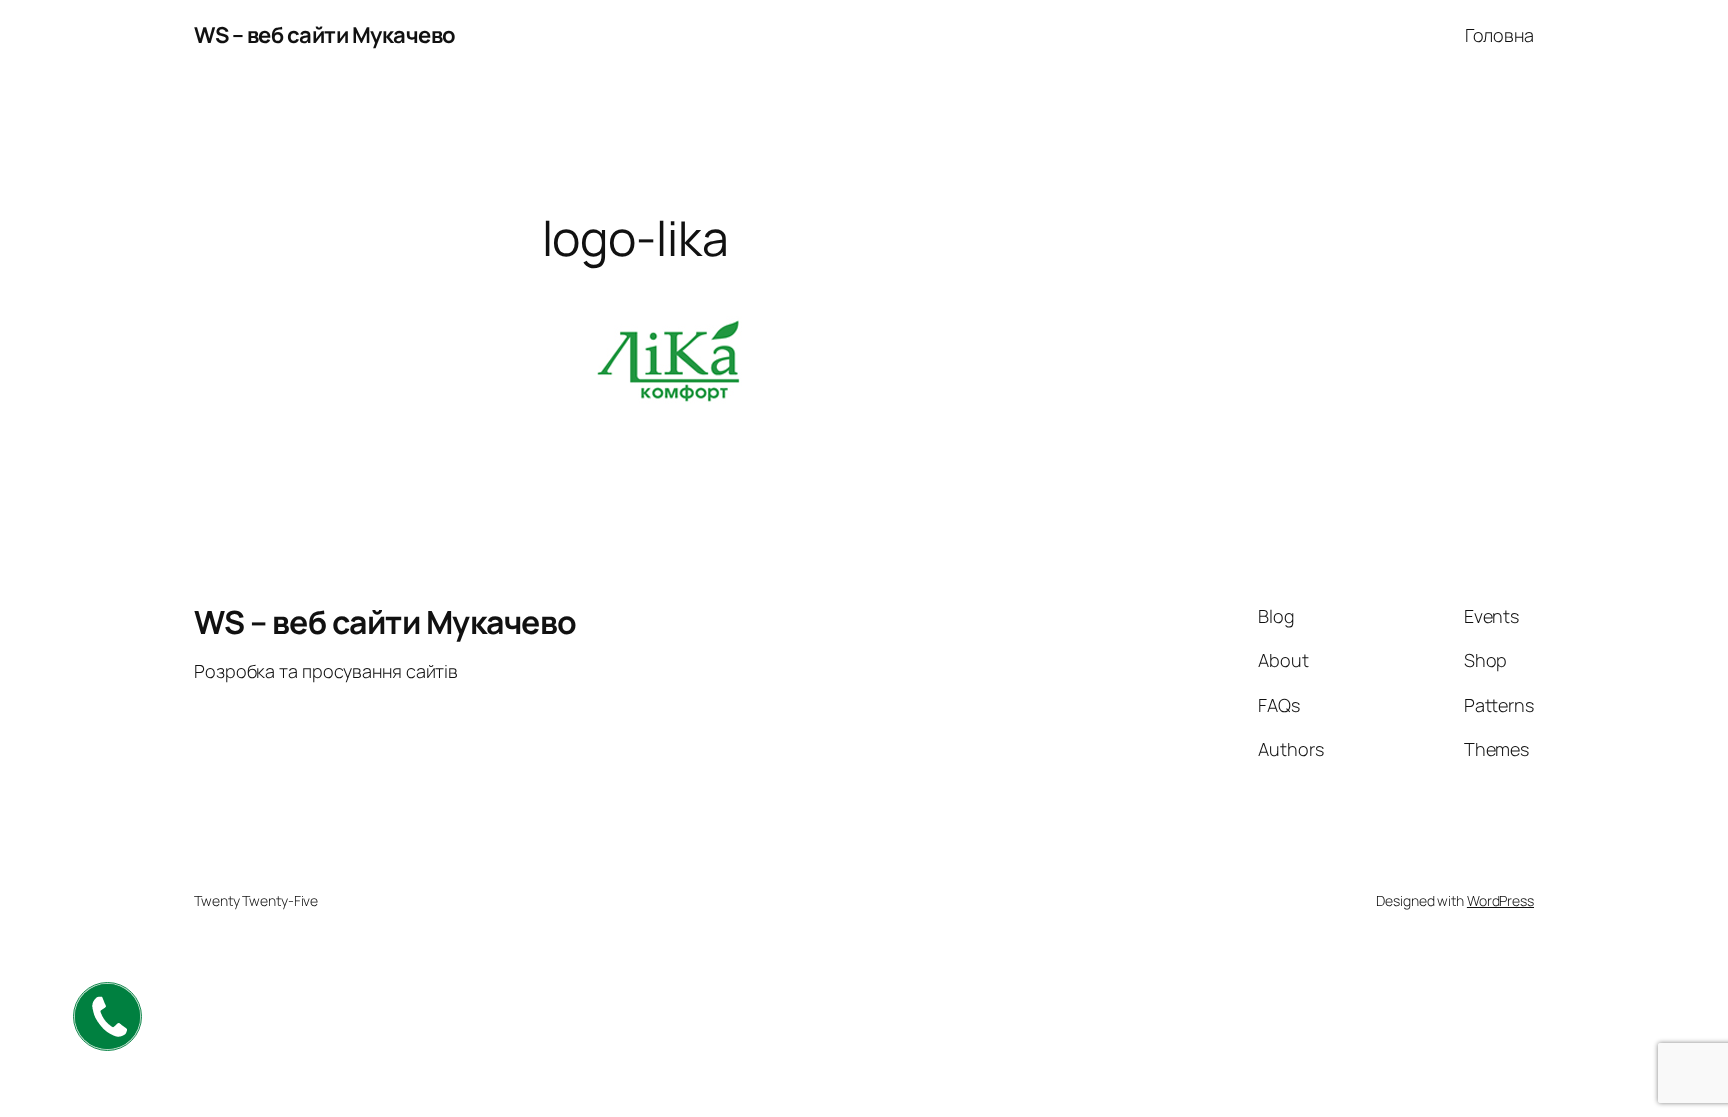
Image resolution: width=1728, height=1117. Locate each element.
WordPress (1500, 900)
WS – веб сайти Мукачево (325, 35)
